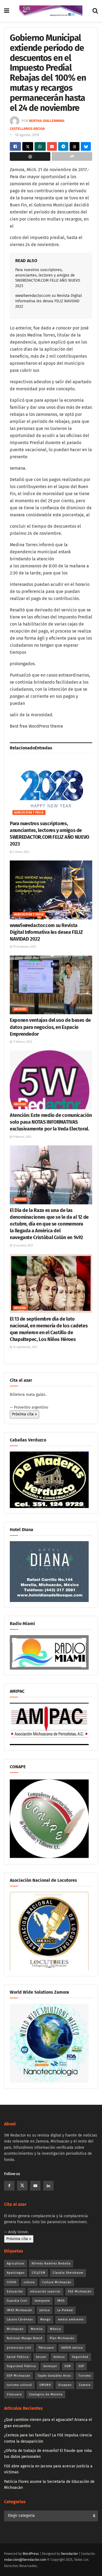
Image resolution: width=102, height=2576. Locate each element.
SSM (68, 2366)
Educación (15, 2291)
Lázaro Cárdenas (20, 2319)
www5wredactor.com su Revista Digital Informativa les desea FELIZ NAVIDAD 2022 (49, 301)
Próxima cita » (24, 1414)
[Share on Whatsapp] (40, 146)
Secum (41, 2357)
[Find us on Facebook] (9, 2186)
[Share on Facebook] (15, 146)
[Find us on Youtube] (35, 2186)
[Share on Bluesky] (86, 146)
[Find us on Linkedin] (48, 2186)
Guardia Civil (17, 2301)
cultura (29, 2282)
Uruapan (65, 2385)
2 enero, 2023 (21, 852)
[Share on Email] (52, 146)
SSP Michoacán (18, 2376)
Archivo (20, 1009)
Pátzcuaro (46, 2348)
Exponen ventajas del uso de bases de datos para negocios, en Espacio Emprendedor (50, 1027)
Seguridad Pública (21, 2366)
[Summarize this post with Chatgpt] (30, 156)
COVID (12, 2282)
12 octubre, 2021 (23, 1246)
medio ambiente (71, 2319)
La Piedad (65, 2310)
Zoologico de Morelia (46, 2394)
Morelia (37, 2329)
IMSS (61, 2301)
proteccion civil (19, 2348)
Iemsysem (42, 2301)
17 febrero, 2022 (22, 1042)
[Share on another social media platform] (72, 156)
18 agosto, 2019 (27, 135)
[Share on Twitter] (28, 146)
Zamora (85, 2385)
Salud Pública (18, 2357)
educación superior (45, 2291)
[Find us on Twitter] (22, 2186)
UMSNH (45, 2385)
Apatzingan (16, 2273)
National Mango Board (25, 2338)
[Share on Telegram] (63, 146)
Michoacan (15, 2329)
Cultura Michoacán (57, 2282)
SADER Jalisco (72, 2348)
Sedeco (59, 2357)
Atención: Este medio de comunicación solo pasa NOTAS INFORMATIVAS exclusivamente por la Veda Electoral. (51, 1122)
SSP (81, 2366)
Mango (45, 2319)
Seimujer (50, 2366)
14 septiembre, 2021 (25, 1347)
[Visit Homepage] (51, 11)
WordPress (31, 2554)
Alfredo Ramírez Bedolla (51, 2264)
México (55, 2329)
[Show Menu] (7, 11)
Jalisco (45, 2310)
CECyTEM (39, 2273)
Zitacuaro (14, 2394)
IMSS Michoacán (19, 2310)
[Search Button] (95, 11)
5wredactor (69, 2554)
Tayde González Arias (54, 2376)
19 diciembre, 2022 (24, 947)
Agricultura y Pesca (29, 813)
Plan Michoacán (62, 2338)
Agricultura (16, 2264)
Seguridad (80, 2357)
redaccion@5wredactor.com (25, 2560)
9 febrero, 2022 (22, 1137)
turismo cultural (19, 2385)
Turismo (85, 2376)
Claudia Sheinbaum (68, 2273)
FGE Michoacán (80, 2291)
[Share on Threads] (75, 146)
